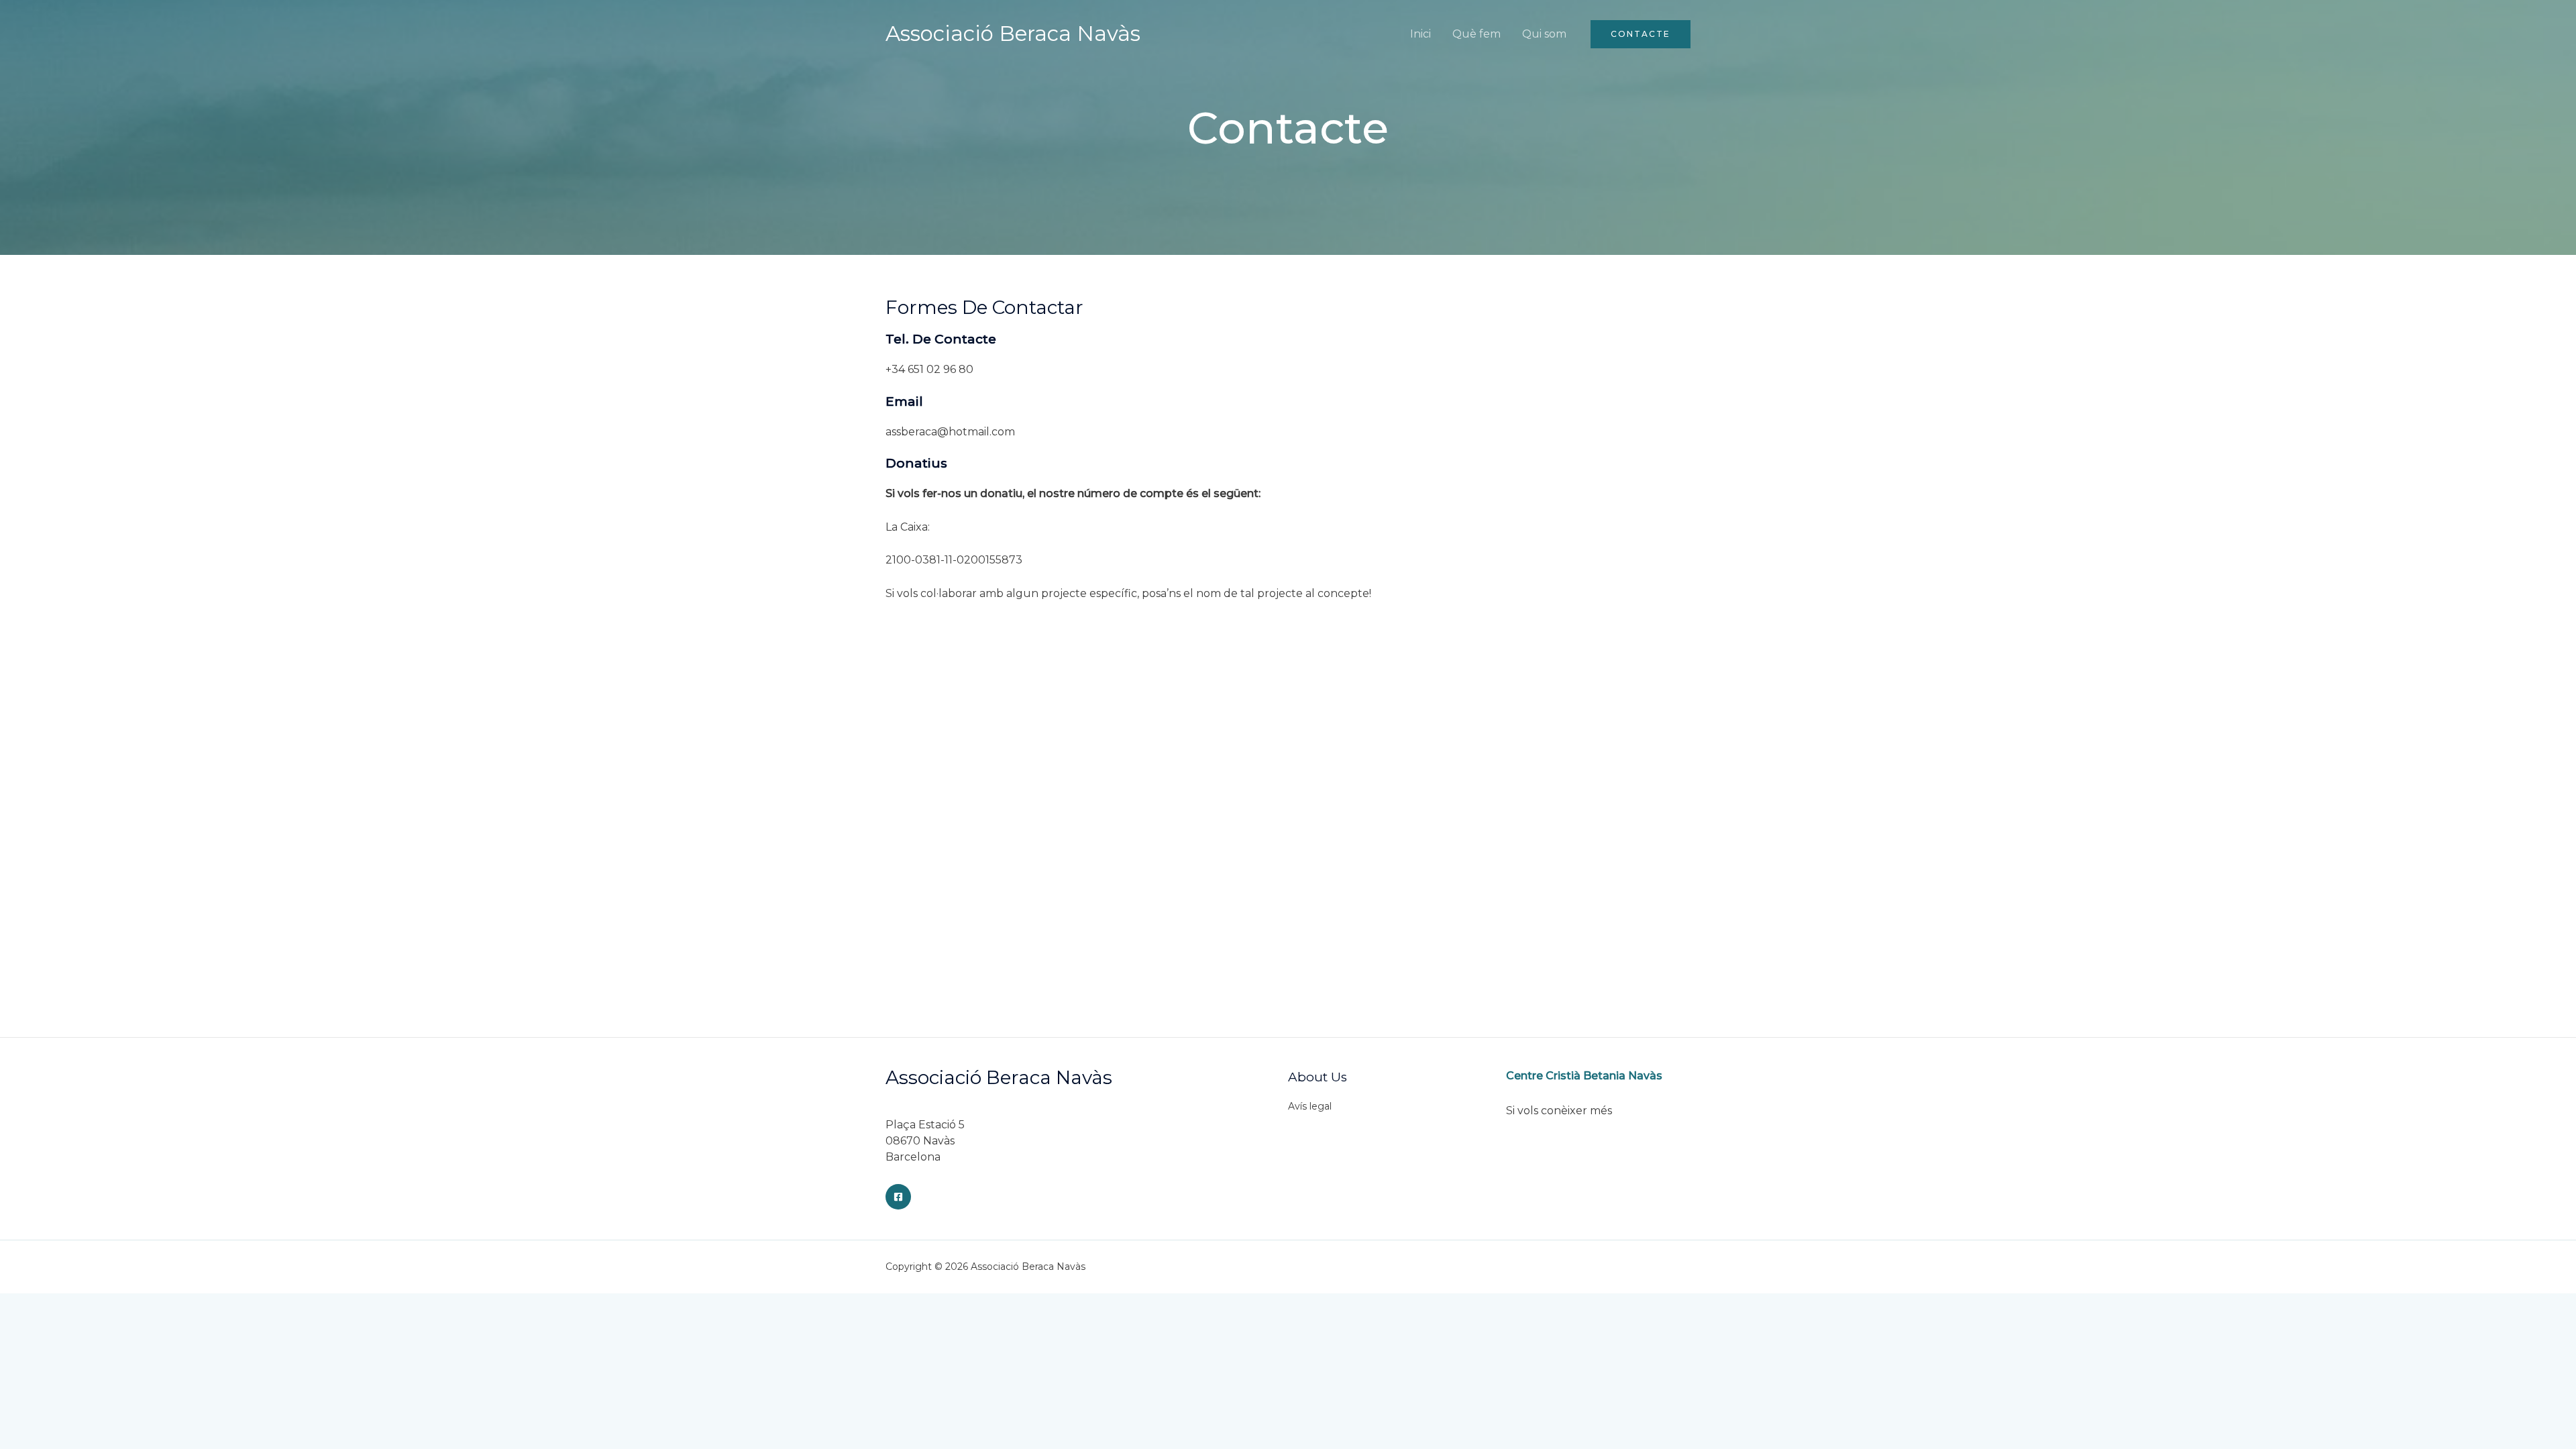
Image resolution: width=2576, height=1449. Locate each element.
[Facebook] (898, 1197)
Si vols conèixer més (1559, 1111)
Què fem (1477, 34)
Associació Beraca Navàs (1013, 34)
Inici (1420, 34)
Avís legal (1310, 1106)
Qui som (1544, 34)
